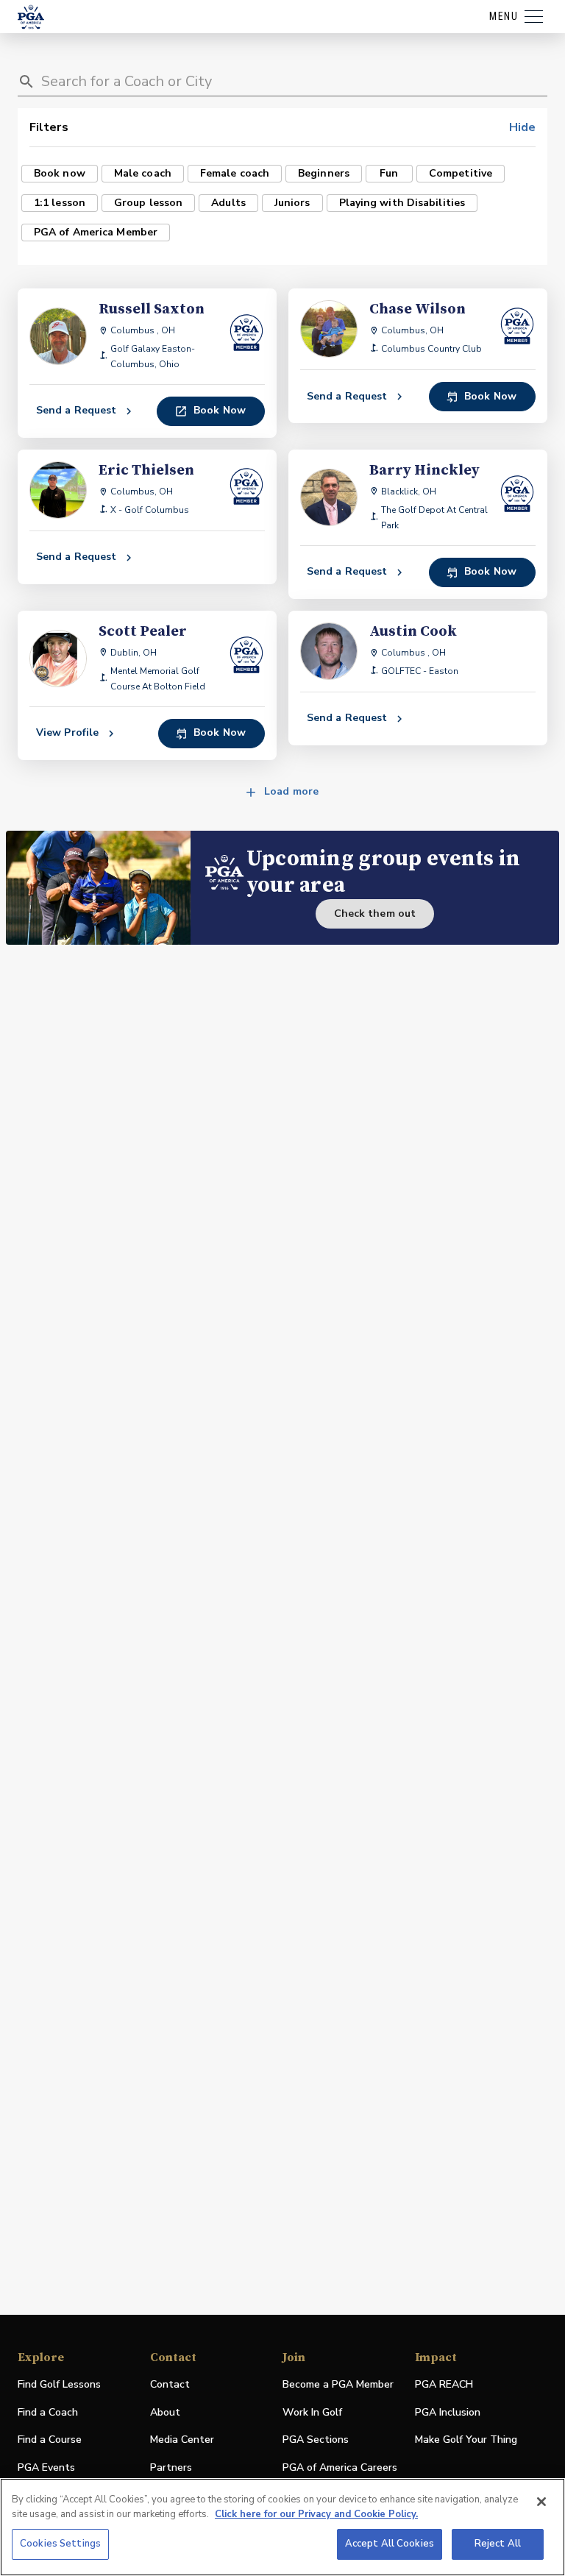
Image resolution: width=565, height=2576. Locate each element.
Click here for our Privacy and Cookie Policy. (316, 2514)
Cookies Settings (60, 2544)
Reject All (498, 2544)
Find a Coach (48, 2412)
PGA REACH (444, 2385)
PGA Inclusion (448, 2412)
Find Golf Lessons (59, 2384)
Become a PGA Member (338, 2384)
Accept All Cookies (390, 2544)
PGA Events (46, 2467)
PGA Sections (316, 2440)
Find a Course (50, 2440)
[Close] (541, 2502)
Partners (171, 2467)
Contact (170, 2384)
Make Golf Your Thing (466, 2440)
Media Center (182, 2440)
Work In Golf (312, 2412)
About (165, 2412)
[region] (282, 2527)
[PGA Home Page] (31, 17)
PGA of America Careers (340, 2468)
